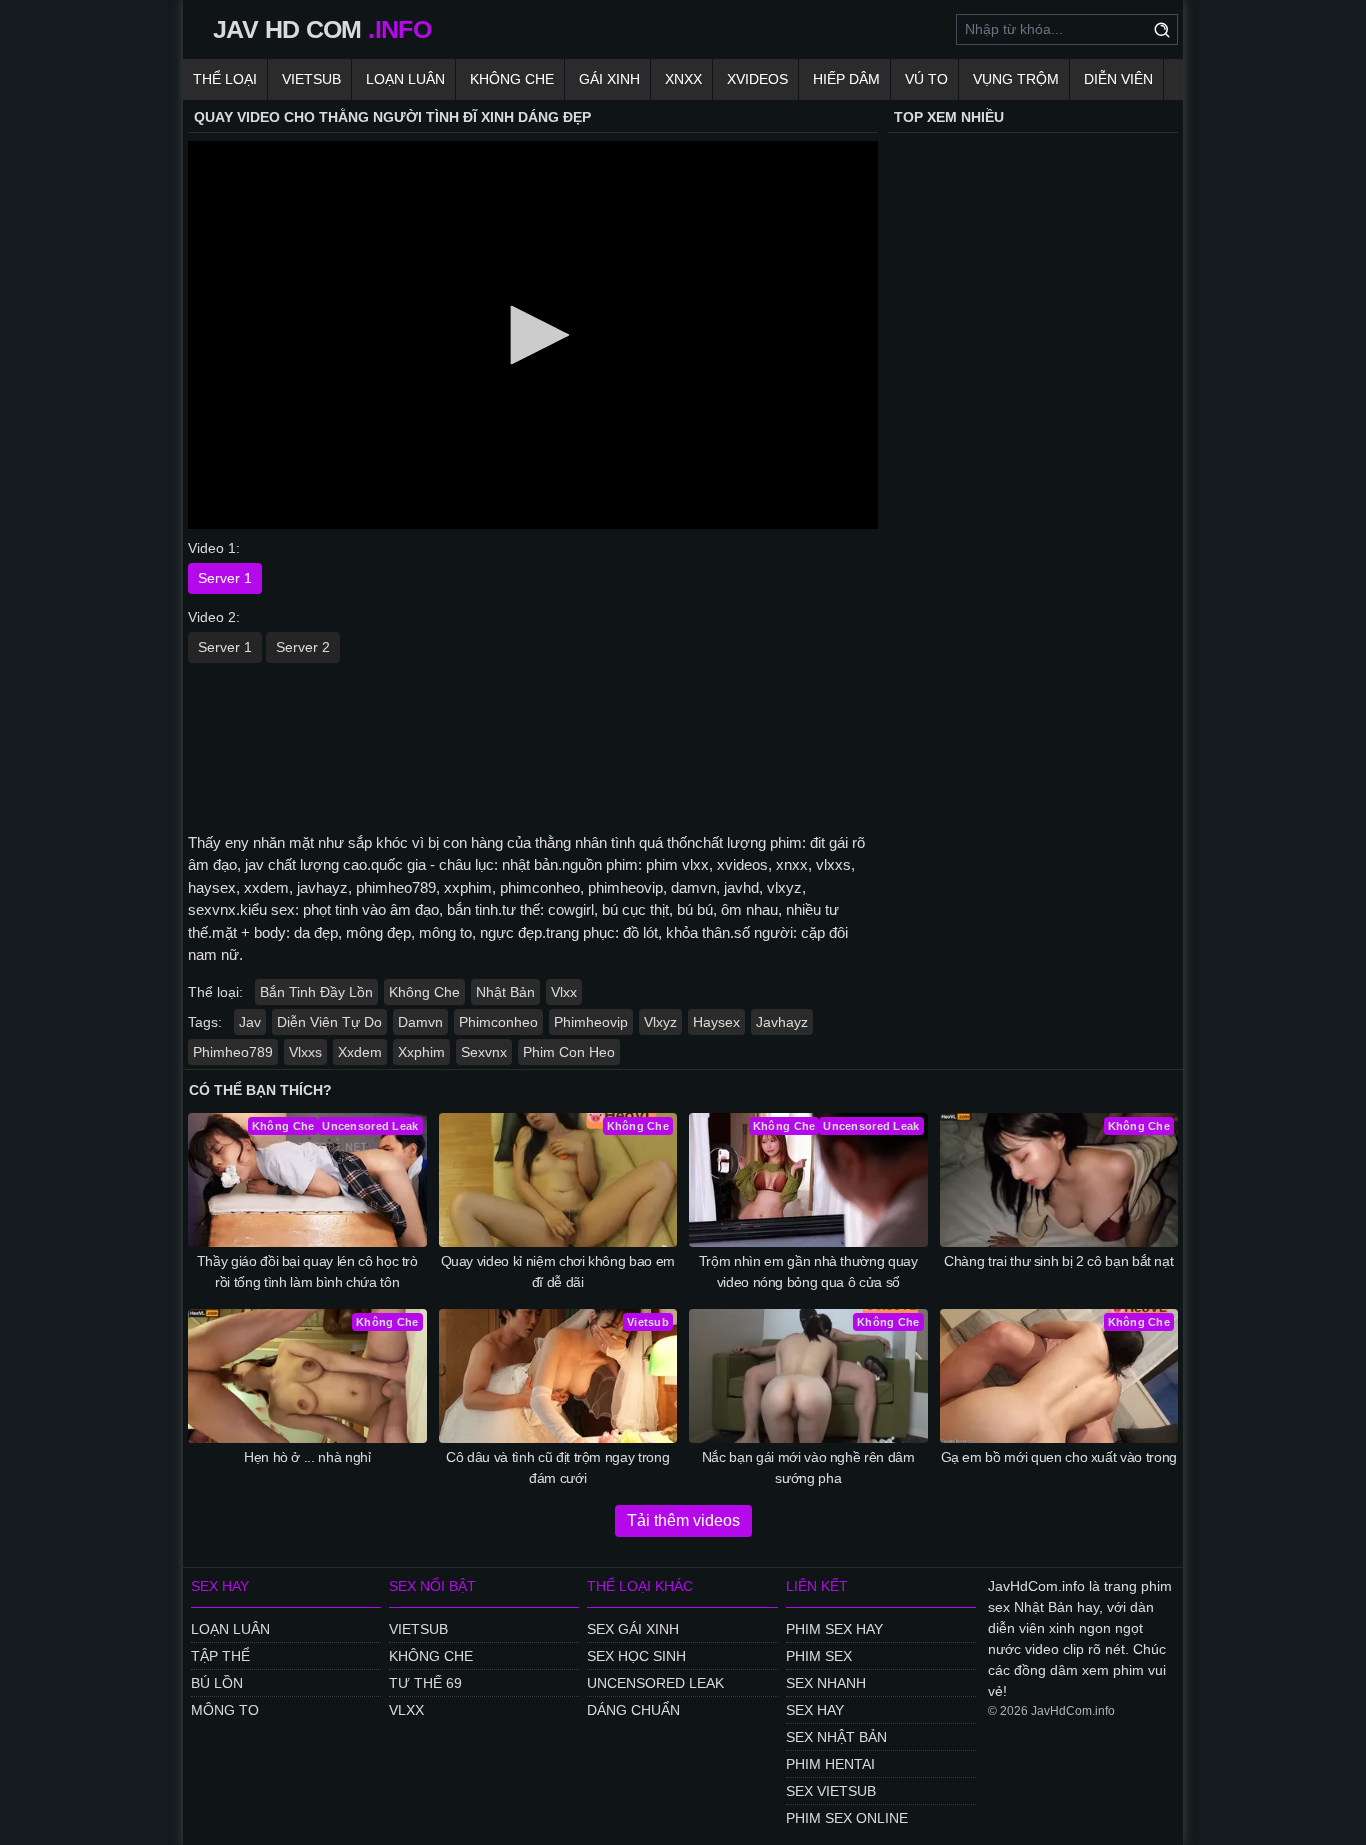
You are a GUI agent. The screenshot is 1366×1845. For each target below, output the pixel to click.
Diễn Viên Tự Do (329, 1022)
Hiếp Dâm (846, 79)
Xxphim (421, 1052)
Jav (250, 1022)
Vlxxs (305, 1052)
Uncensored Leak (655, 1683)
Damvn (420, 1022)
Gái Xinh (609, 79)
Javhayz (782, 1022)
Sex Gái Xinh (633, 1629)
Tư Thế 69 (425, 1683)
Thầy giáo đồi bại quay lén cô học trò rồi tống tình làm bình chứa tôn (307, 1271)
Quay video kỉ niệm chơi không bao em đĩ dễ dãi (558, 1271)
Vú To (926, 79)
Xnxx (683, 79)
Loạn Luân (405, 79)
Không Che (512, 79)
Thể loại (225, 79)
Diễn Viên (1118, 79)
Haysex (716, 1022)
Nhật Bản (505, 992)
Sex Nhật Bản (836, 1737)
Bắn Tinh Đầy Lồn (316, 992)
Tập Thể (220, 1656)
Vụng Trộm (1016, 79)
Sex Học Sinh (636, 1656)
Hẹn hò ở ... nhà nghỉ (307, 1457)
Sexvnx (484, 1052)
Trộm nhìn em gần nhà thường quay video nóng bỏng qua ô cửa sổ (808, 1271)
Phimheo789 (233, 1052)
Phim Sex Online (847, 1818)
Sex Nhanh (826, 1683)
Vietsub (311, 79)
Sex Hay (815, 1710)
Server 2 (303, 647)
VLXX (406, 1710)
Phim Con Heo (569, 1052)
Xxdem (360, 1052)
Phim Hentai (830, 1764)
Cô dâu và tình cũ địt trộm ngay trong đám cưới (557, 1467)
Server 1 (225, 578)
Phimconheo (498, 1022)
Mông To (225, 1710)
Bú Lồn (217, 1683)
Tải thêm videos (683, 1520)
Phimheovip (591, 1022)
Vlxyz (660, 1022)
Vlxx (564, 992)
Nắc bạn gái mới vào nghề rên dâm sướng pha (808, 1467)
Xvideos (757, 79)
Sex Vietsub (831, 1791)
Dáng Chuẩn (633, 1710)
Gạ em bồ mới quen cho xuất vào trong (1059, 1457)
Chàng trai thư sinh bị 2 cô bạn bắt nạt (1058, 1261)
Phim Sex (819, 1656)
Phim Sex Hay (834, 1629)
